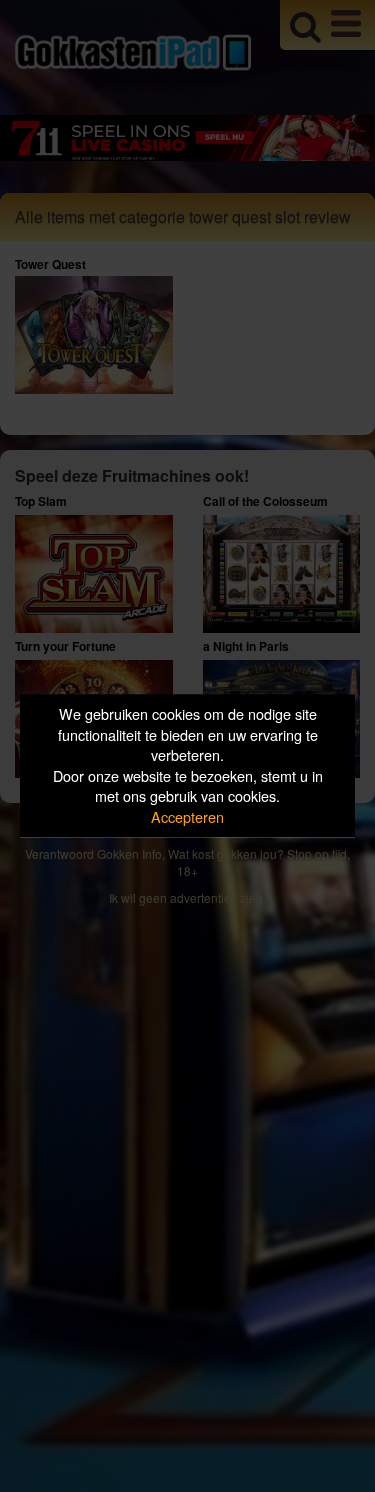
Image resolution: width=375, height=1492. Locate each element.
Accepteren (187, 816)
